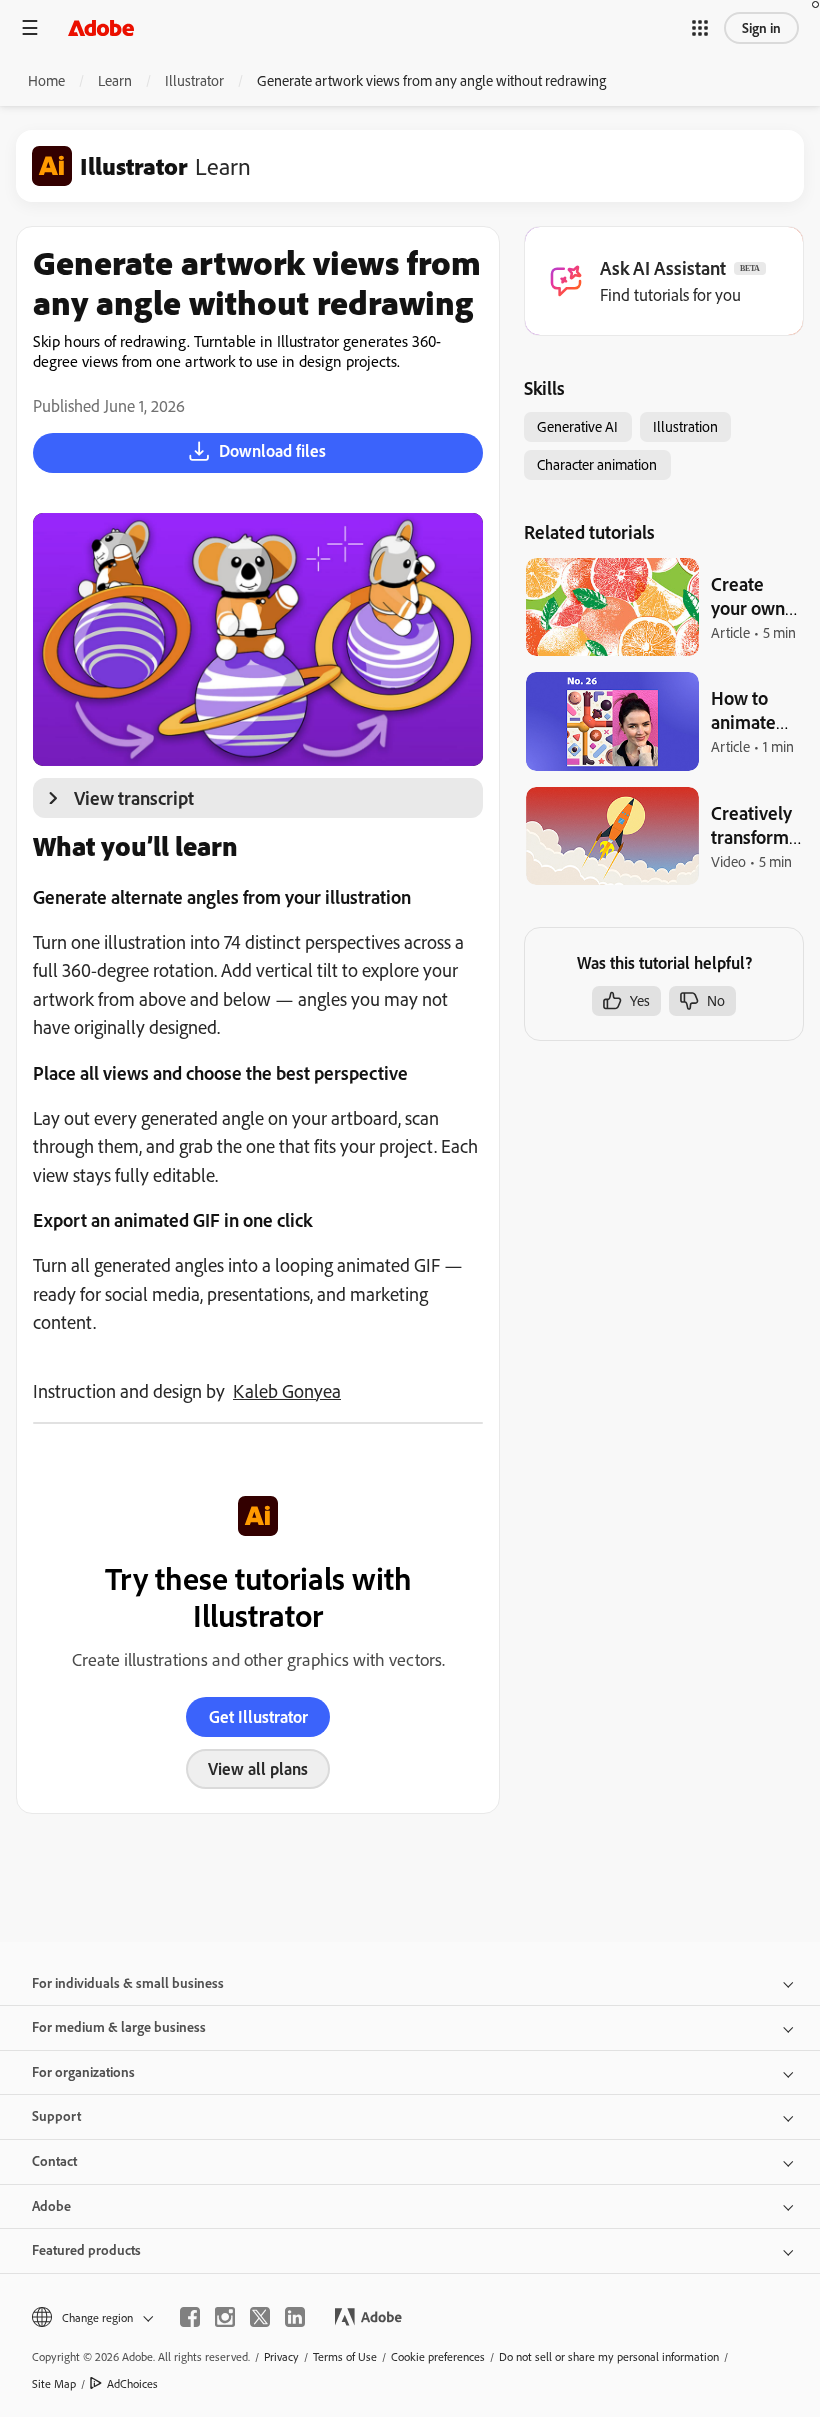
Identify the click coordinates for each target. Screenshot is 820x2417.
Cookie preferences (438, 2356)
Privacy (281, 2356)
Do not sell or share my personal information (609, 2356)
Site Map (54, 2383)
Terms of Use (345, 2356)
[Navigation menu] (30, 27)
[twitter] (260, 2317)
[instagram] (225, 2317)
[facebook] (190, 2317)
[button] (700, 28)
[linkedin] (295, 2317)
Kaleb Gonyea (287, 1391)
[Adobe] (101, 27)
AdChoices (132, 2383)
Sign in (761, 28)
